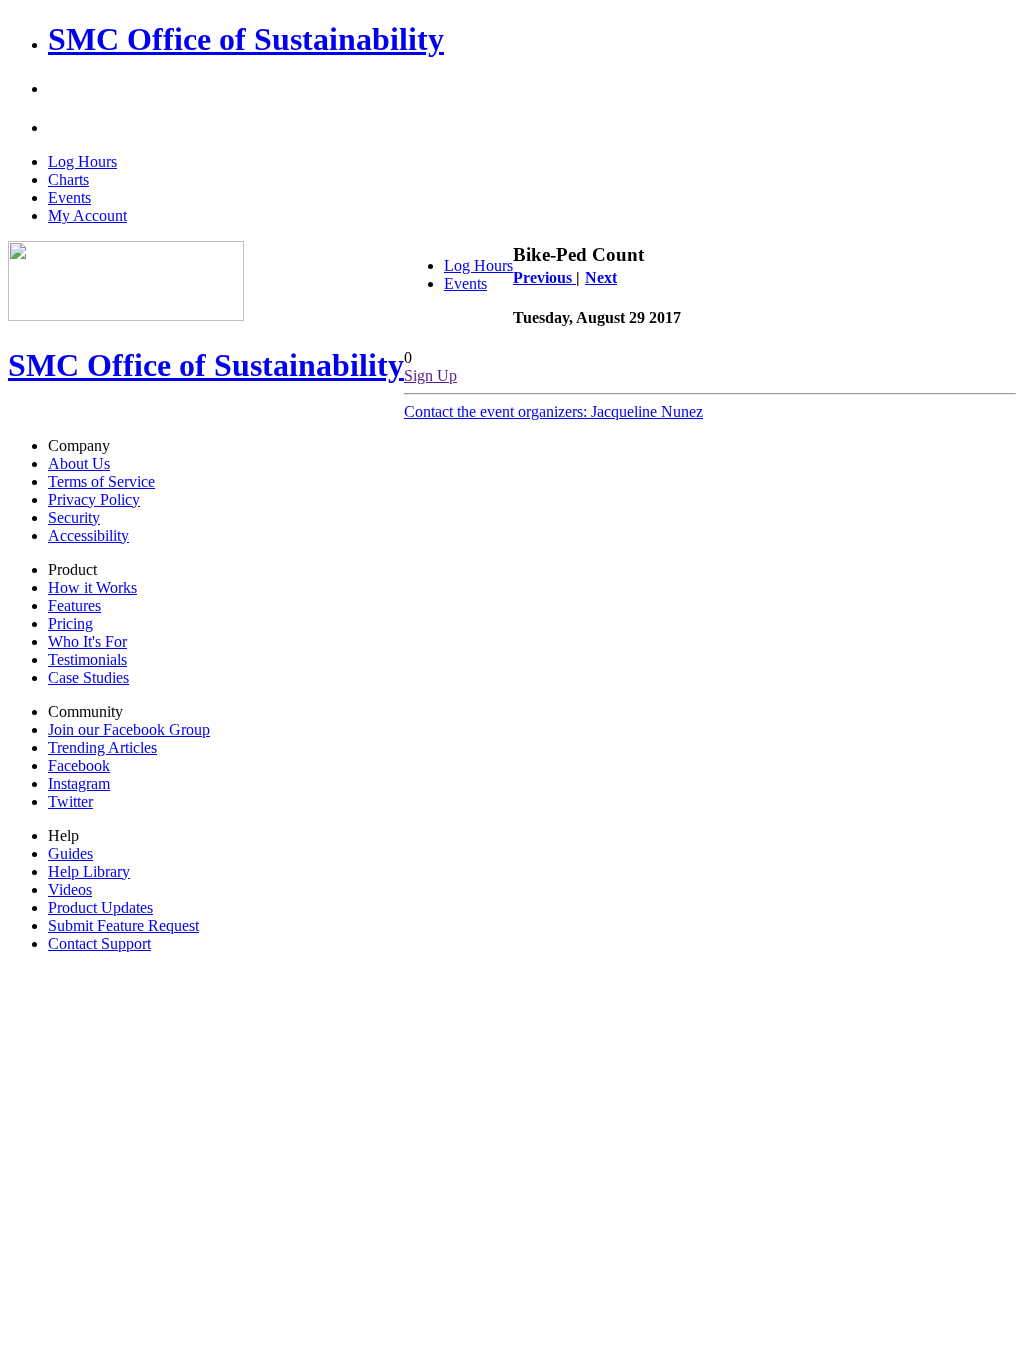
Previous (544, 277)
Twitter (70, 801)
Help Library (89, 871)
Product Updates (100, 907)
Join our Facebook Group (129, 729)
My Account (87, 215)
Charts (68, 179)
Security (74, 517)
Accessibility (88, 535)
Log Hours (82, 161)
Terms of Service (101, 481)
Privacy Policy (94, 499)
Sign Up (430, 375)
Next (601, 277)
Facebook (79, 765)
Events (69, 197)
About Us (79, 463)
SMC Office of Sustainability (246, 39)
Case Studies (88, 677)
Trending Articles (102, 747)
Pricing (70, 623)
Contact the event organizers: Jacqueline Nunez (553, 411)
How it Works (92, 587)
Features (74, 605)
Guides (70, 853)
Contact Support (99, 943)
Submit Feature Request (123, 925)
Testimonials (87, 659)
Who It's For (87, 641)
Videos (70, 889)
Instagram (79, 783)
